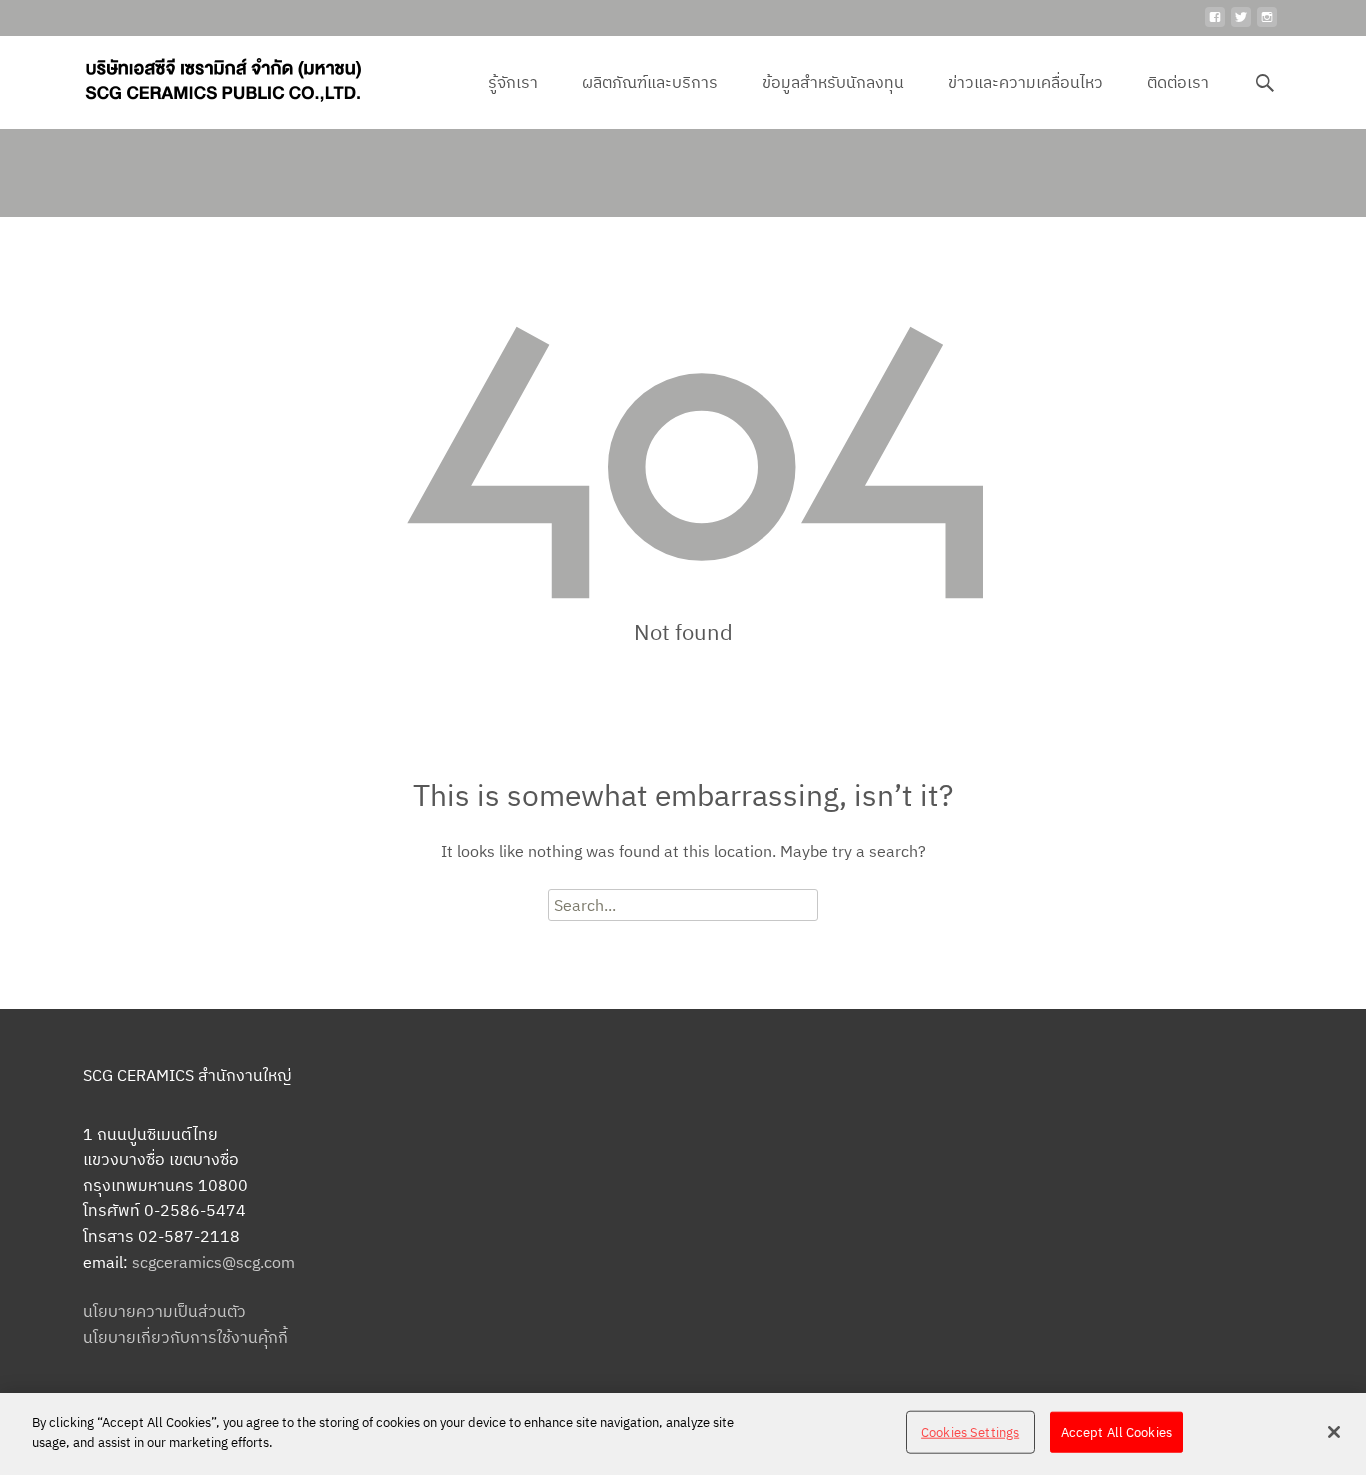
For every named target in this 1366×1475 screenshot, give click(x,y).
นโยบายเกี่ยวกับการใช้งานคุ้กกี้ (185, 1337)
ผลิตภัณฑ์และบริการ (650, 82)
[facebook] (1215, 25)
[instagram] (1267, 25)
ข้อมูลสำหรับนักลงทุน (833, 82)
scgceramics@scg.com (213, 1262)
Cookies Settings (970, 1432)
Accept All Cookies (1116, 1432)
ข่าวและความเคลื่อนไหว (1025, 82)
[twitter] (1241, 25)
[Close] (1334, 1432)
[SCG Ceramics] (207, 76)
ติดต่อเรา (1178, 82)
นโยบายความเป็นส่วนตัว (164, 1311)
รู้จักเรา (513, 82)
